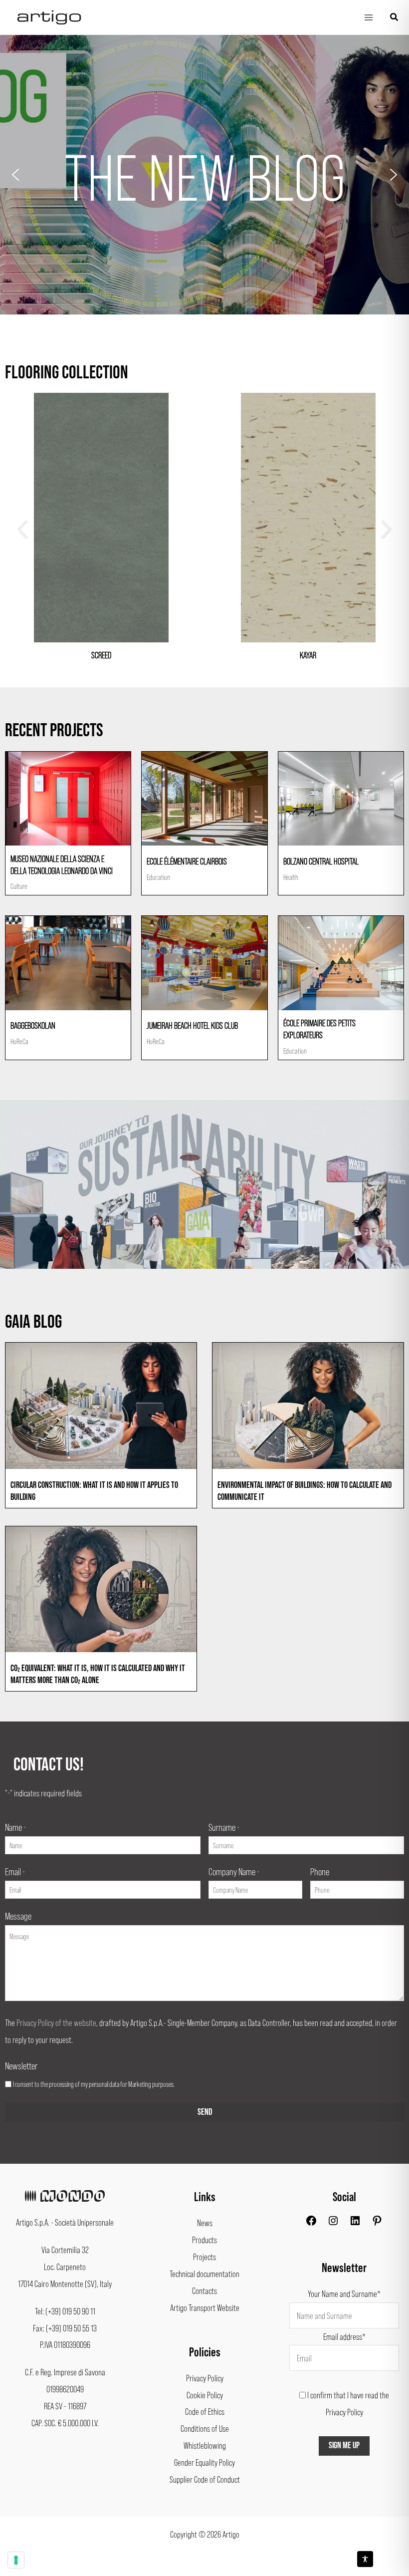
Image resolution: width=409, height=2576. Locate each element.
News (205, 2223)
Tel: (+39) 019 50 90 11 (65, 2311)
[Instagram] (333, 2223)
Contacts (204, 2290)
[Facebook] (311, 2223)
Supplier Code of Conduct (205, 2479)
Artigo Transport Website (205, 2307)
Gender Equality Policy (204, 2462)
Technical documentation (204, 2274)
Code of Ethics (205, 2411)
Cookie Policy (205, 2395)
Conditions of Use (205, 2428)
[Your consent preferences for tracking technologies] (16, 2560)
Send (205, 2112)
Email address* (344, 2336)
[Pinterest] (377, 2223)
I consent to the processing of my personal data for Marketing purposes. (94, 2084)
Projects (204, 2257)
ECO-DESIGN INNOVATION (205, 175)
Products (204, 2240)
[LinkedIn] (355, 2223)
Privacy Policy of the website (56, 2022)
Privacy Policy (205, 2378)
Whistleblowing (205, 2445)
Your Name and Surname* (344, 2293)
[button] (395, 17)
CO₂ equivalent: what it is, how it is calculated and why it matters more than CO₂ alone (98, 1674)
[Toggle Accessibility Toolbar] (365, 2559)
